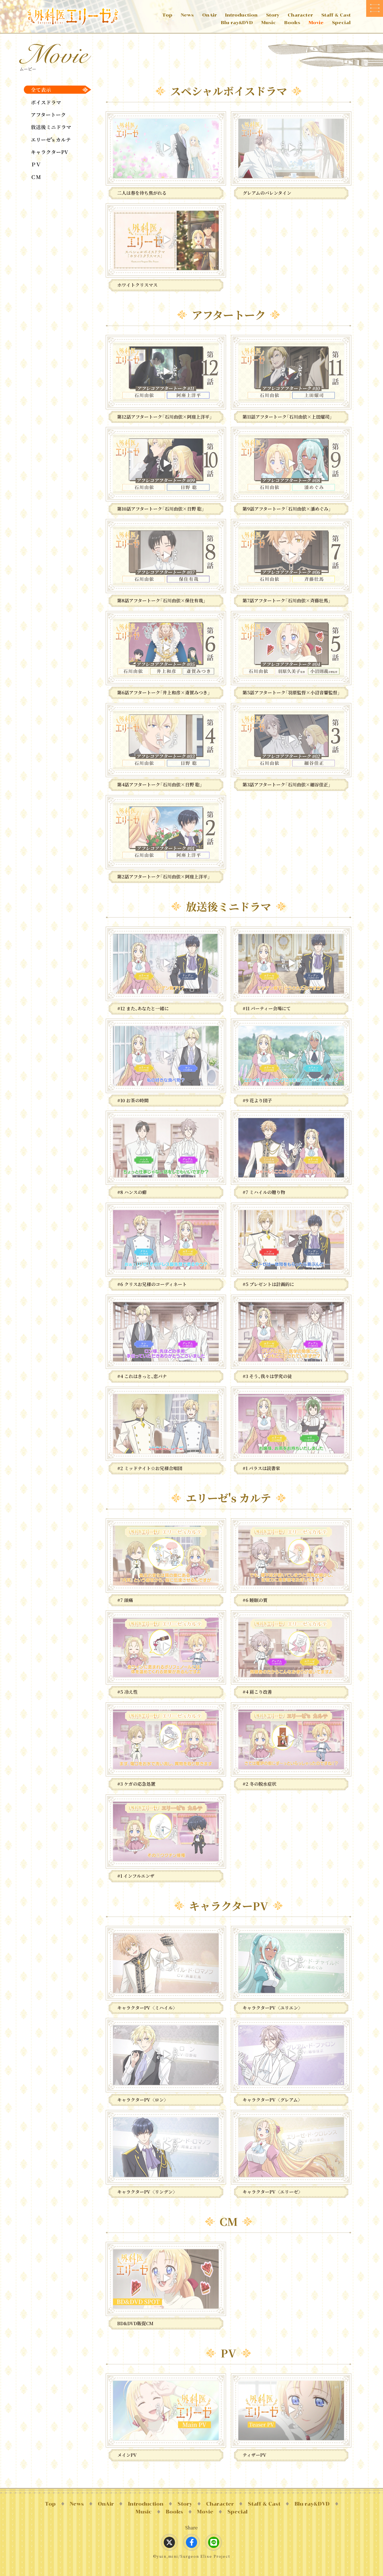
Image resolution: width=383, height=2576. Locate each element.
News (187, 15)
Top (167, 15)
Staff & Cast (336, 15)
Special (341, 23)
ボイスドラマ (46, 102)
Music (269, 23)
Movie (316, 23)
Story (273, 15)
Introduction (241, 15)
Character (300, 15)
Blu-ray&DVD (237, 23)
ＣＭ (36, 177)
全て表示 (41, 90)
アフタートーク (48, 115)
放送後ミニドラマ (51, 127)
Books (292, 23)
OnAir (209, 15)
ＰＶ (36, 164)
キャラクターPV (49, 152)
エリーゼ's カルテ (51, 140)
